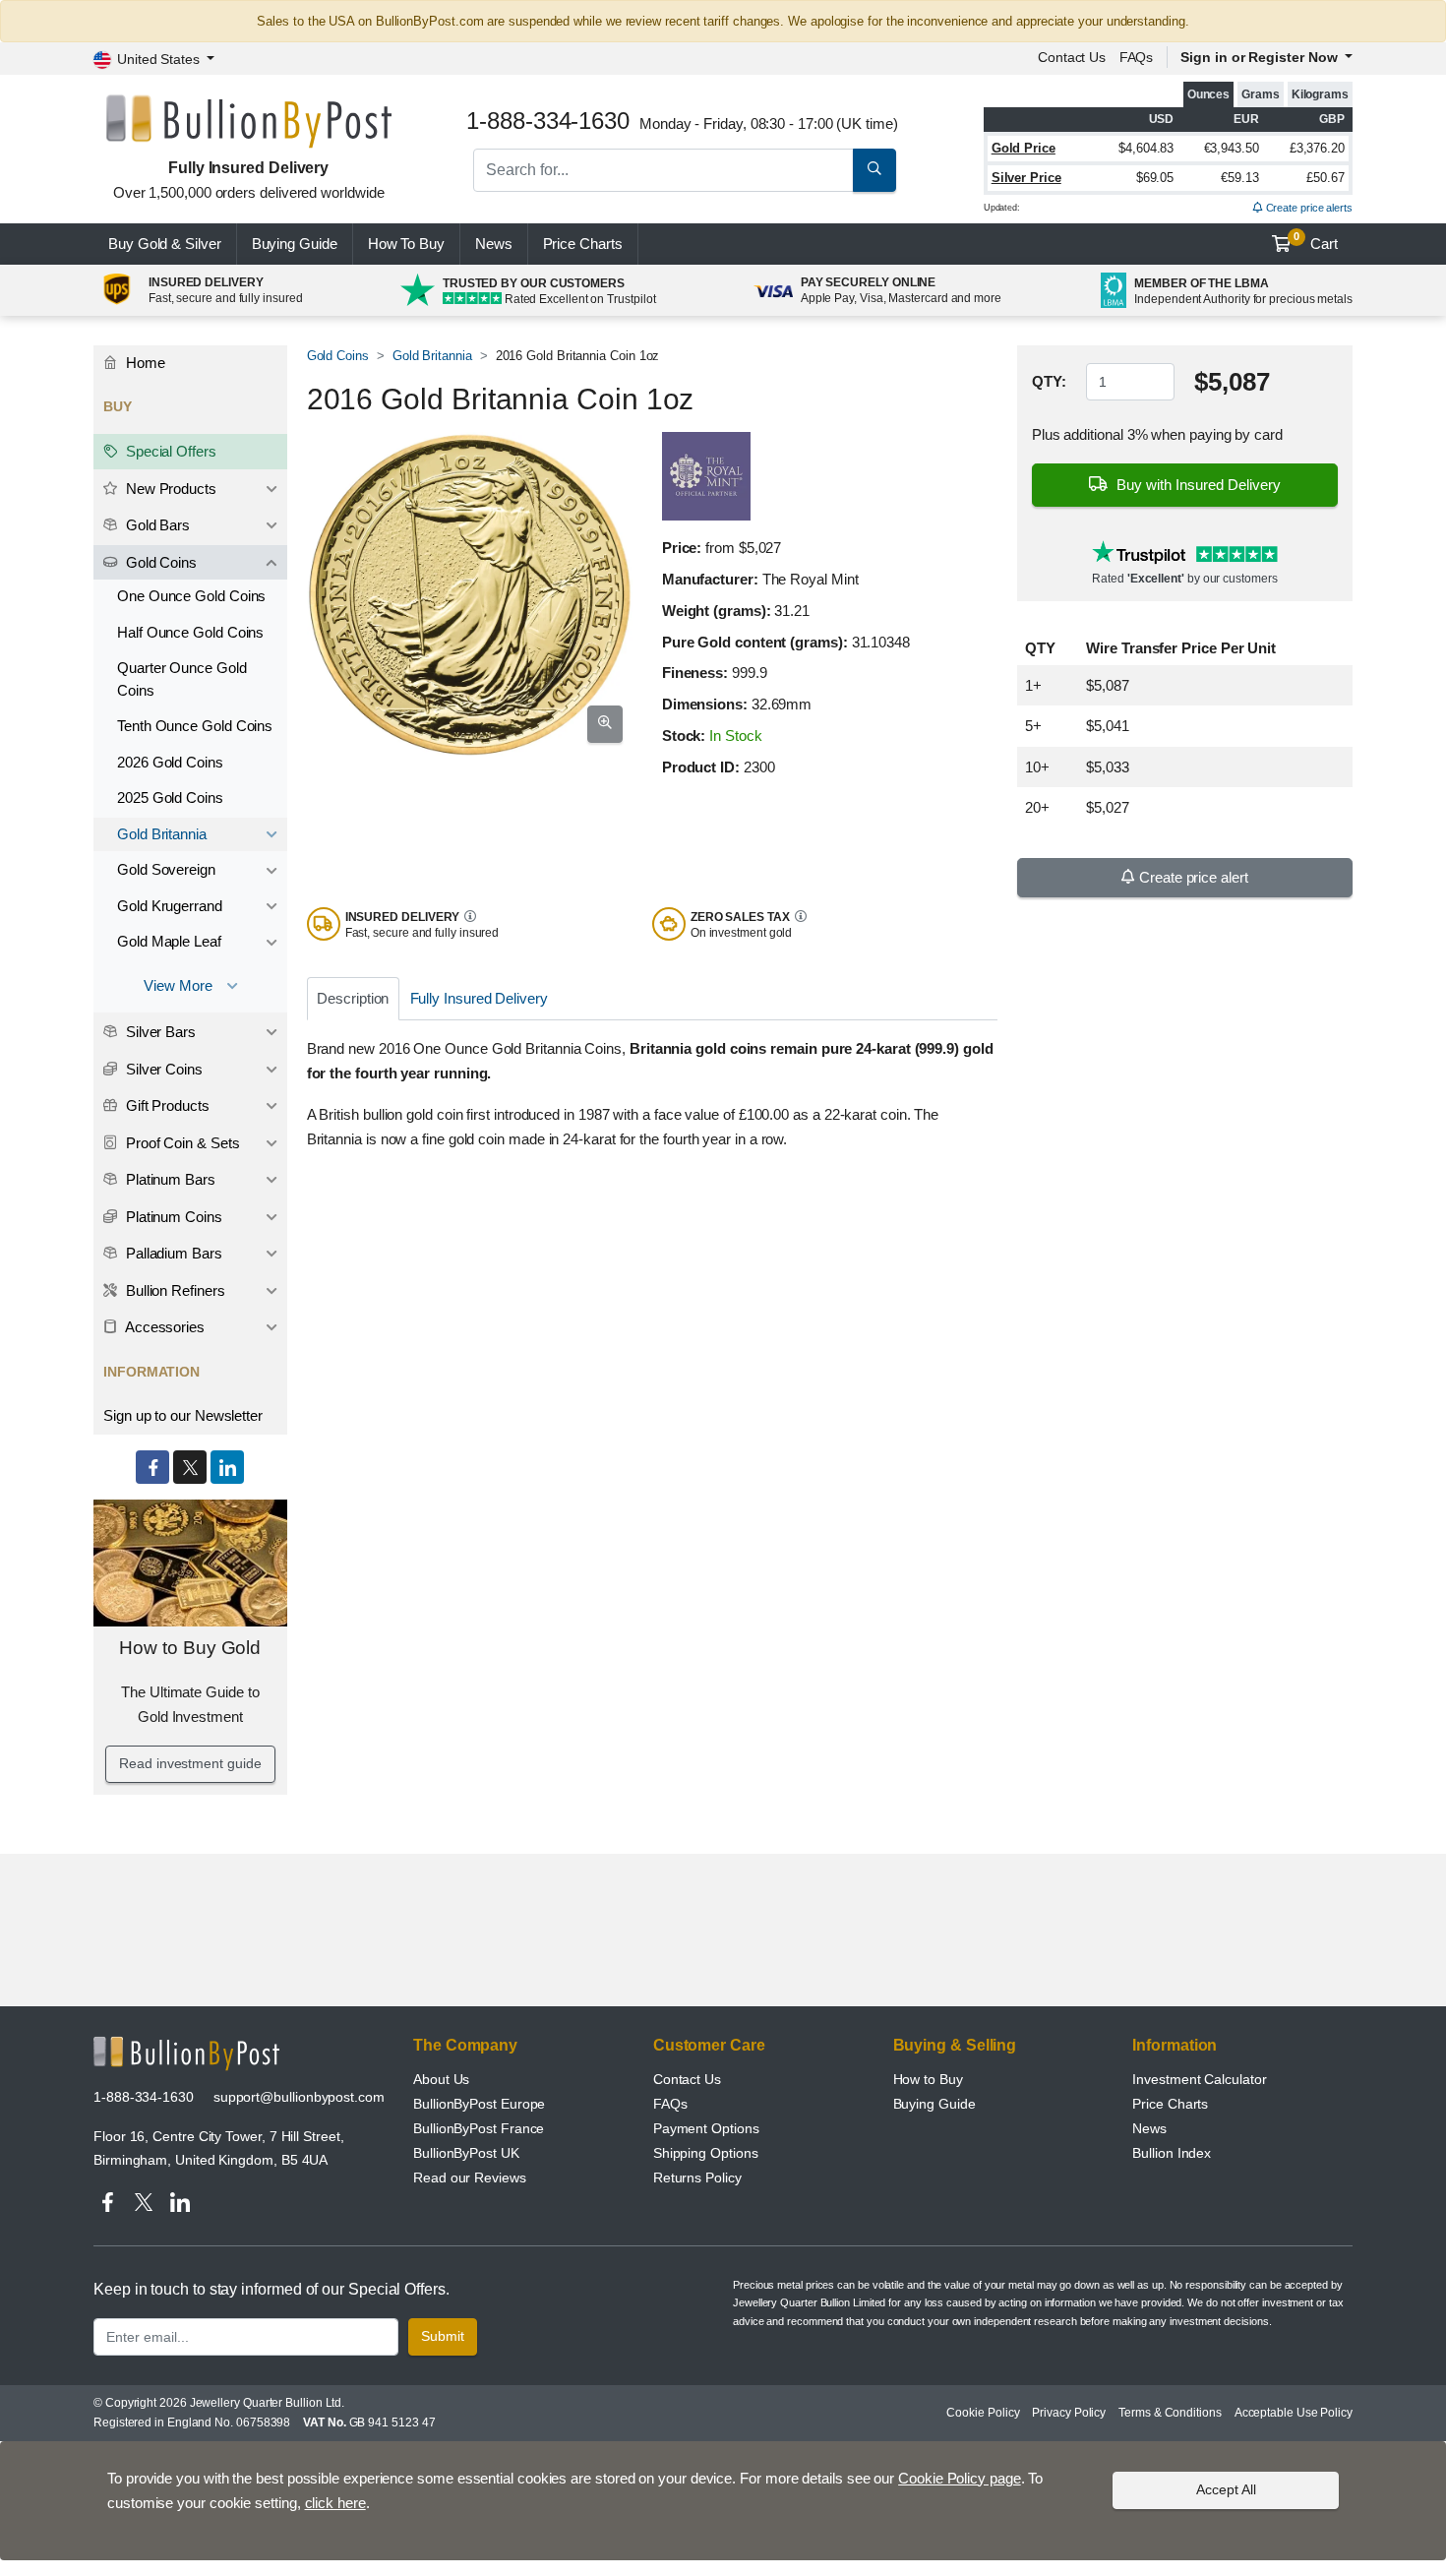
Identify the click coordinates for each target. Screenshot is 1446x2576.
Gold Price (1024, 148)
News (494, 244)
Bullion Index (1172, 2153)
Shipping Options (706, 2153)
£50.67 (1325, 178)
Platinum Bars (169, 1179)
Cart (1316, 241)
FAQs (1137, 57)
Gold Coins (338, 356)
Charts (583, 244)
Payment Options (706, 2128)
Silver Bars (159, 1032)
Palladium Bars (172, 1253)
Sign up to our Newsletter (183, 1415)
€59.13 (1240, 178)
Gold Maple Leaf (169, 941)
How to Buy (928, 2079)
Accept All (1226, 2489)
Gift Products (166, 1105)
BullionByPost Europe (479, 2104)
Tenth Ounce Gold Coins (195, 726)
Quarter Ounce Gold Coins (182, 679)
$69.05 (1155, 178)
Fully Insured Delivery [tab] (479, 998)
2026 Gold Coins (170, 762)
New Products (169, 489)
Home (144, 363)
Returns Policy (697, 2177)
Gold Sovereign (166, 869)
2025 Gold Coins (170, 797)
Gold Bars (156, 525)
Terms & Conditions (1170, 2413)
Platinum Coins (172, 1217)
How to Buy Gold (190, 1648)
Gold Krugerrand (170, 906)
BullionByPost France (479, 2128)
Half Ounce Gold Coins (190, 632)
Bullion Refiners (174, 1290)
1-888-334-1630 (144, 2097)
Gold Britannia (432, 356)
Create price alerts (1308, 208)
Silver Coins (162, 1069)
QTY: (1049, 381)
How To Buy (406, 244)
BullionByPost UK (466, 2153)
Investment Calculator (1199, 2079)
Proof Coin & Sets (181, 1143)
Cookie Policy (983, 2413)
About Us (441, 2079)
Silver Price (1026, 178)
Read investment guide (190, 1763)
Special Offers (169, 451)
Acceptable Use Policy (1294, 2413)
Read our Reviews (470, 2177)
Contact (1072, 57)
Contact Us (687, 2079)
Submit (443, 2336)
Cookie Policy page (960, 2478)
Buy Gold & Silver (165, 244)
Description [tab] (353, 998)
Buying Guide (295, 244)
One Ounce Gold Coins (191, 596)
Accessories (163, 1327)
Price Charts (1170, 2104)
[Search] (874, 170)
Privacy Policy (1069, 2413)
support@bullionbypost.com (299, 2097)
